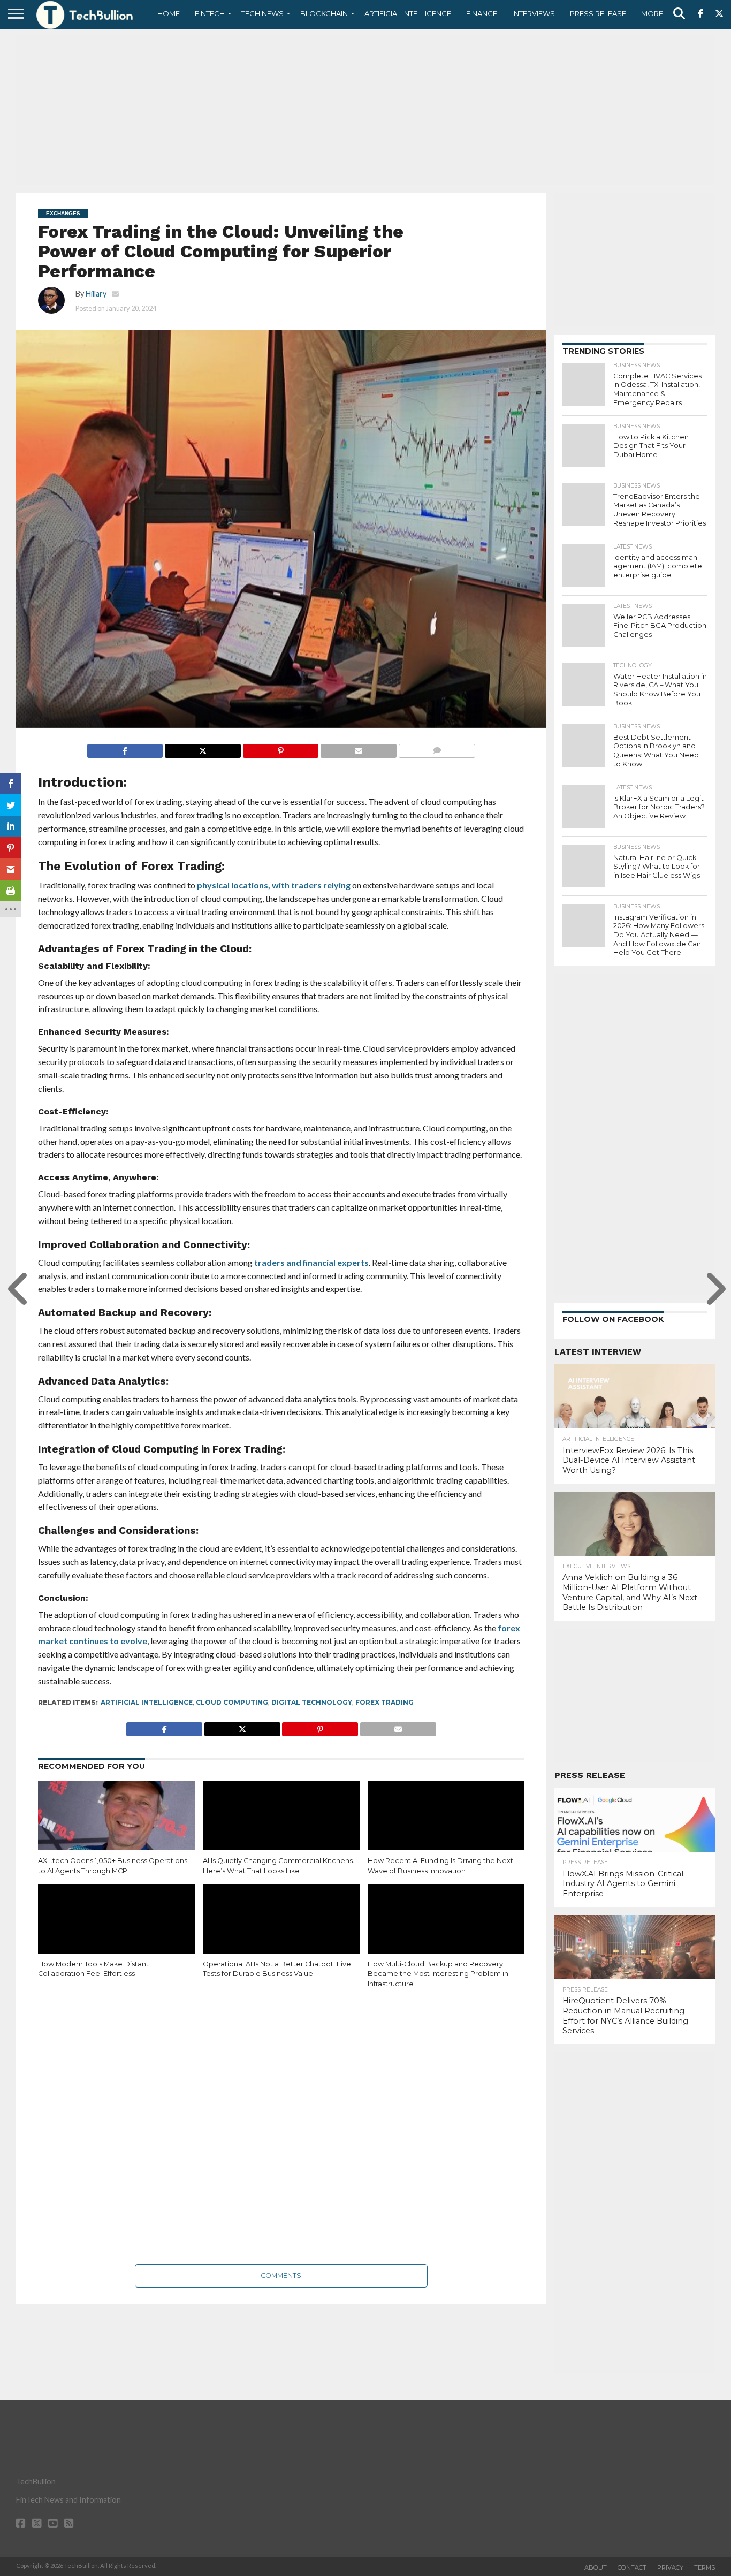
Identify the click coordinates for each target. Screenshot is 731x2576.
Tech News (262, 13)
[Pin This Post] (281, 748)
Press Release (598, 13)
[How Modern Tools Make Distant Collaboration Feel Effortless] (116, 1931)
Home (169, 13)
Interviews (534, 13)
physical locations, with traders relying (274, 885)
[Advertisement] (365, 110)
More (652, 13)
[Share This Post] (203, 748)
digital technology (312, 1702)
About (596, 2567)
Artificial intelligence (147, 1702)
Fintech (210, 13)
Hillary (96, 294)
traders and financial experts (311, 1262)
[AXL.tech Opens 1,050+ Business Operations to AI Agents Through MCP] (116, 1828)
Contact (632, 2567)
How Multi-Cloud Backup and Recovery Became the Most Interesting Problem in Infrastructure (438, 1974)
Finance (482, 13)
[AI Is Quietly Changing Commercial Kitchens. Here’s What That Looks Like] (281, 1828)
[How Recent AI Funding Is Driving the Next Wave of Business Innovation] (446, 1828)
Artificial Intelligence (408, 13)
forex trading (384, 1702)
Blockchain (324, 13)
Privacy (670, 2567)
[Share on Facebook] (125, 748)
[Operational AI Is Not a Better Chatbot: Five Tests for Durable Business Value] (281, 1931)
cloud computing (232, 1702)
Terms (705, 2567)
